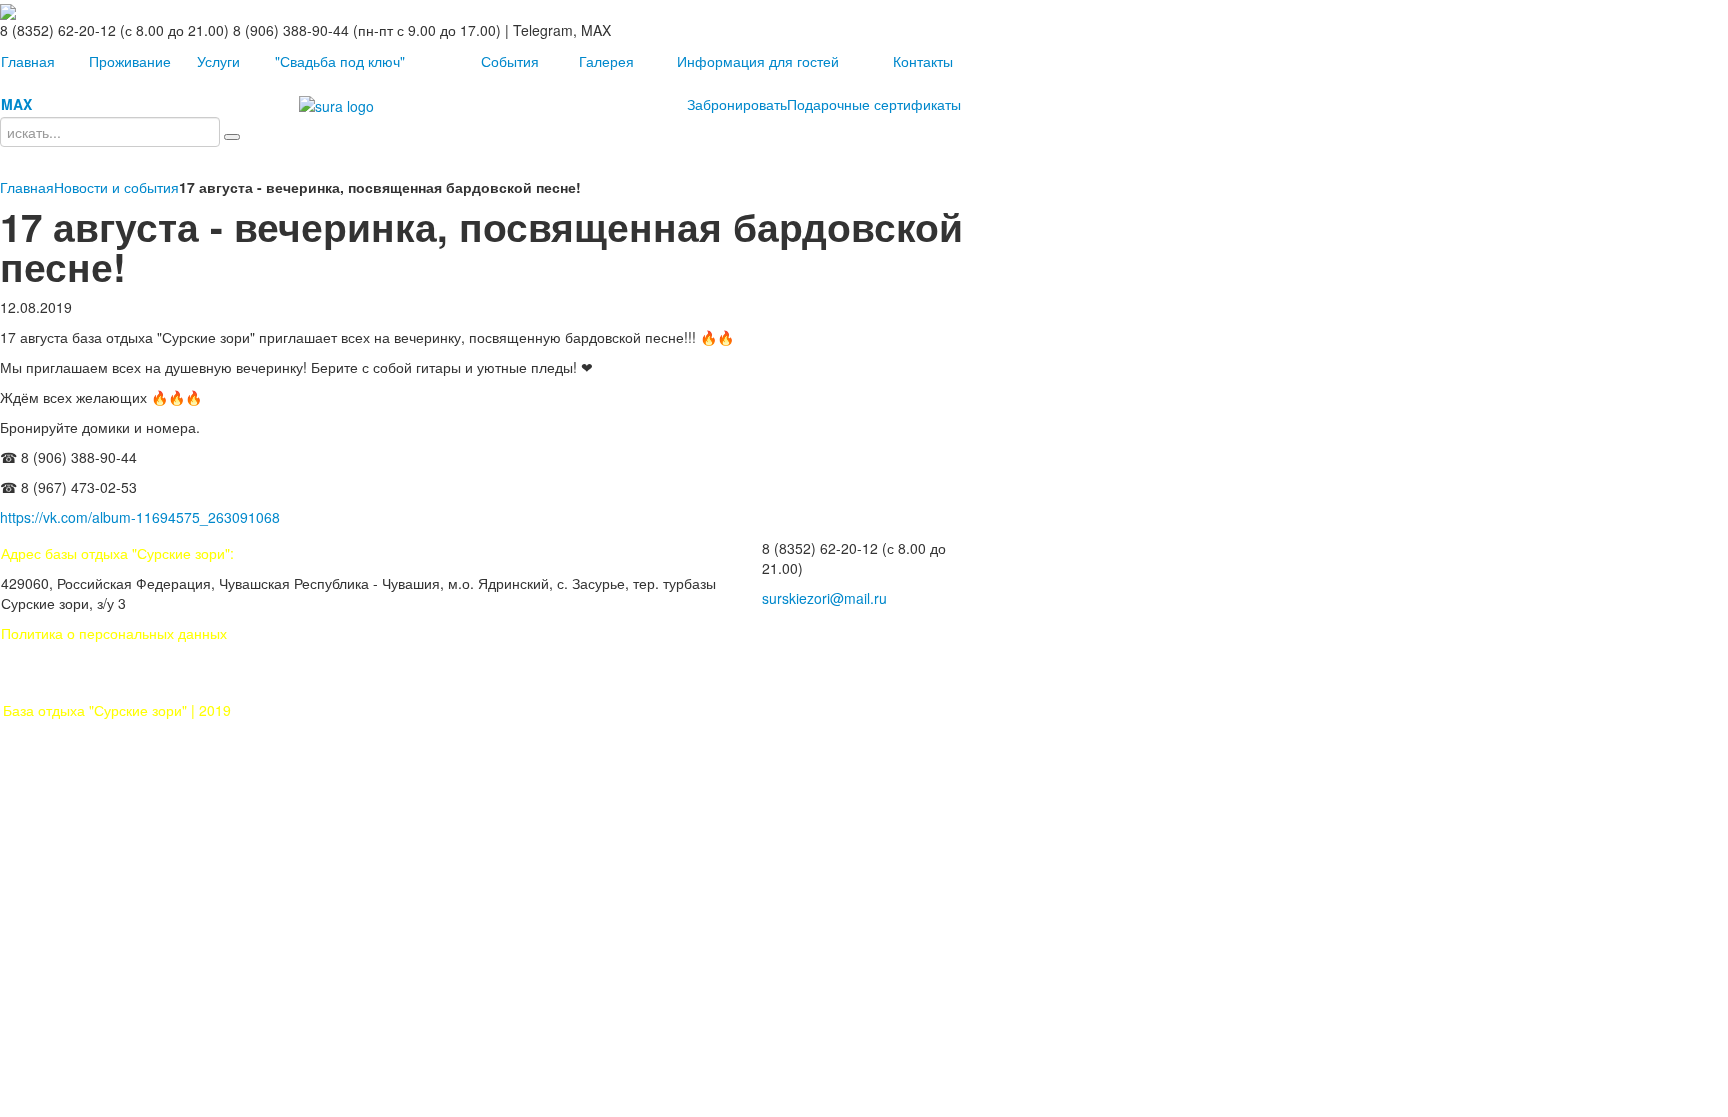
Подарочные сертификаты (874, 104)
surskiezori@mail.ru (824, 598)
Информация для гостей (758, 61)
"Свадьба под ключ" (340, 61)
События (510, 61)
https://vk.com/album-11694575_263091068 (140, 517)
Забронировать (737, 104)
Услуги (218, 61)
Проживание (130, 61)
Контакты (923, 61)
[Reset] (232, 137)
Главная (28, 61)
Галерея (606, 61)
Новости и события (116, 187)
